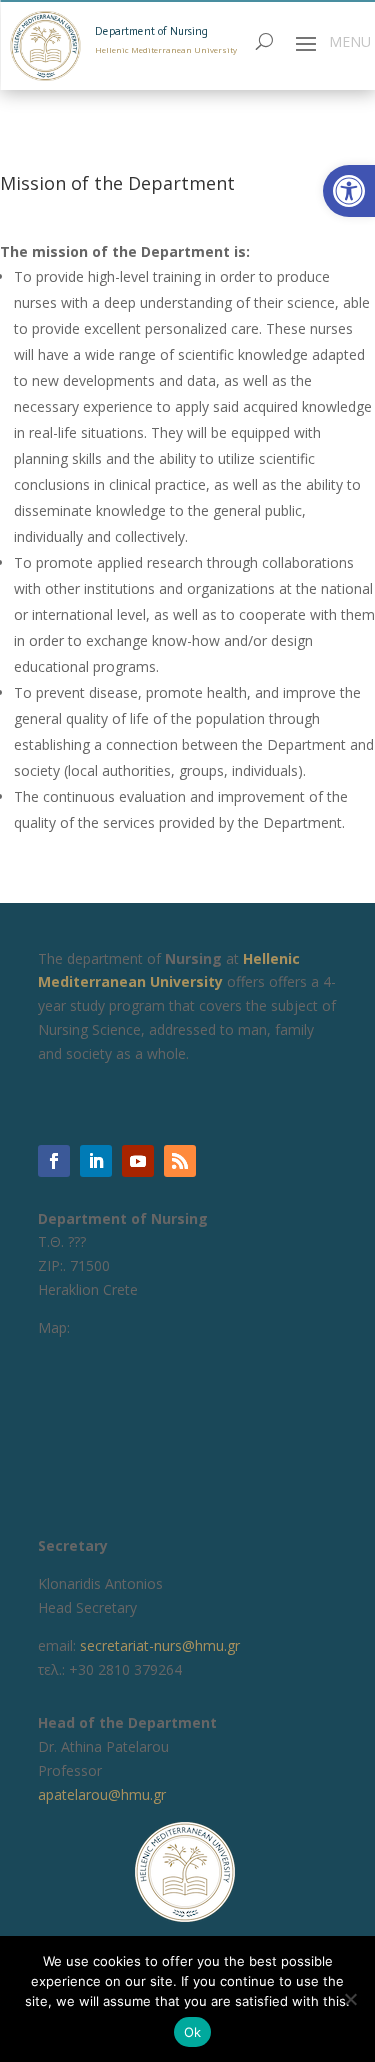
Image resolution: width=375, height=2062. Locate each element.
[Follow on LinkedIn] (96, 1161)
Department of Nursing (151, 31)
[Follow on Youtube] (138, 1161)
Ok (193, 2032)
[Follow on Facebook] (54, 1161)
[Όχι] (350, 1999)
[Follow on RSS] (180, 1161)
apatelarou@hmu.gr (102, 1794)
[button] (349, 191)
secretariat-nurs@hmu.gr (160, 1645)
